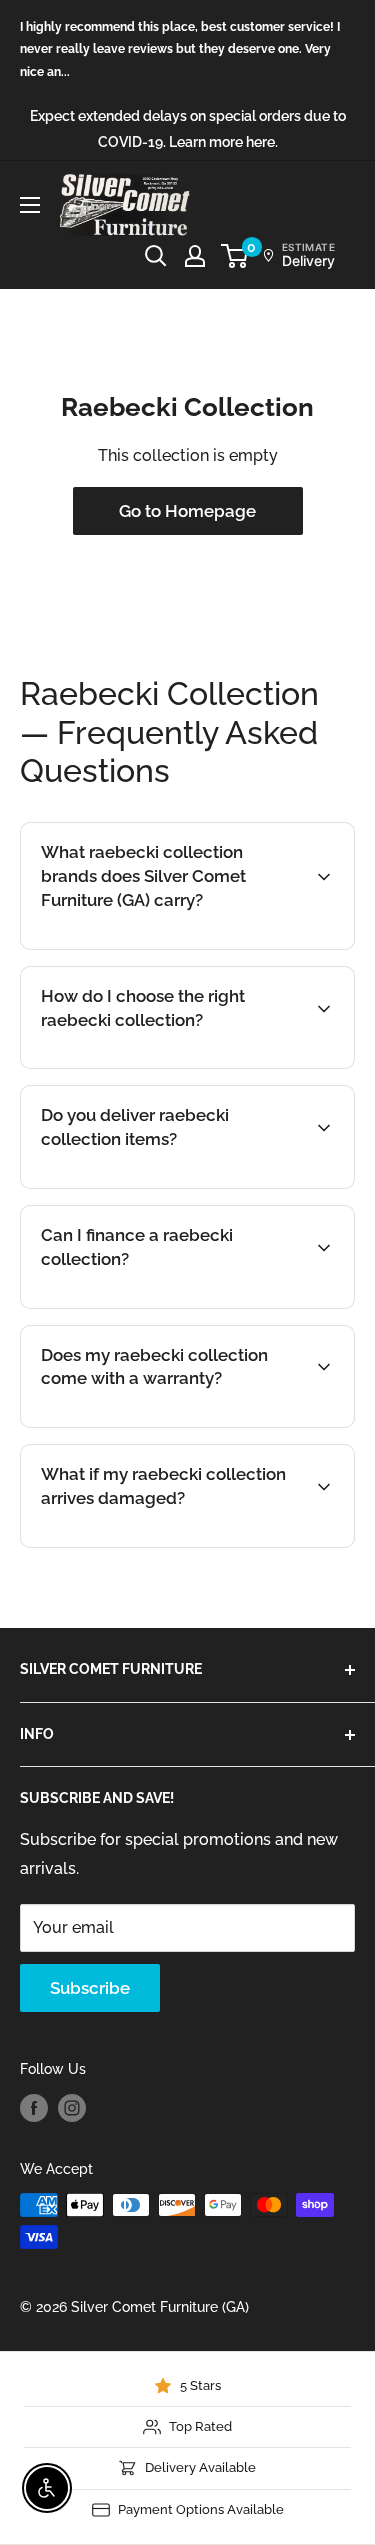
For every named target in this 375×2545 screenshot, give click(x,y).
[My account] (195, 256)
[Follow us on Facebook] (34, 2108)
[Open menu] (30, 205)
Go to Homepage (187, 511)
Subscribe (90, 1988)
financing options (205, 1306)
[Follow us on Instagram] (72, 2108)
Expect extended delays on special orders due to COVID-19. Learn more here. (188, 129)
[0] (235, 256)
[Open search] (156, 256)
